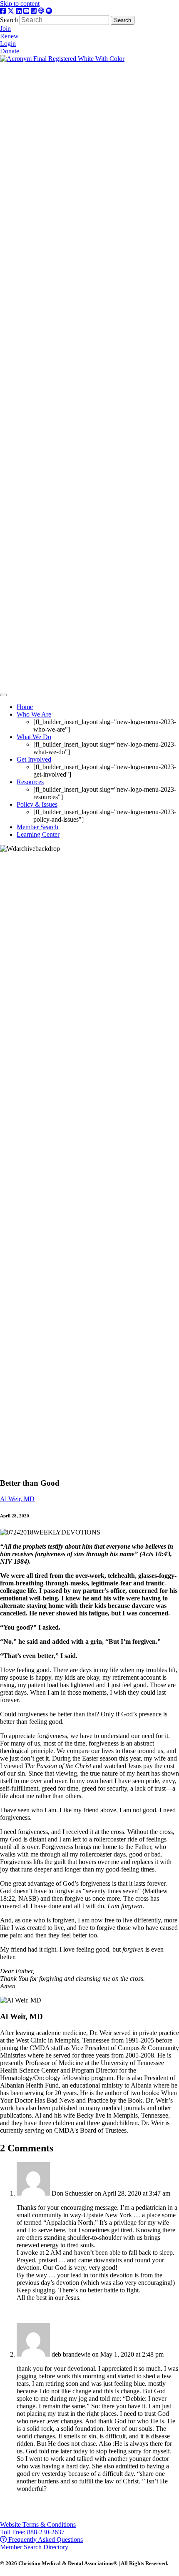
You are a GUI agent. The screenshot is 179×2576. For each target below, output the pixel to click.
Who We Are (34, 714)
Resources (30, 782)
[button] (38, 2524)
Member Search (37, 827)
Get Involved (34, 759)
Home (25, 707)
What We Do (34, 737)
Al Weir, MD (17, 1499)
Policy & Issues (37, 804)
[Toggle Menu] (3, 695)
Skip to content (20, 4)
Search (10, 20)
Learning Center (38, 834)
